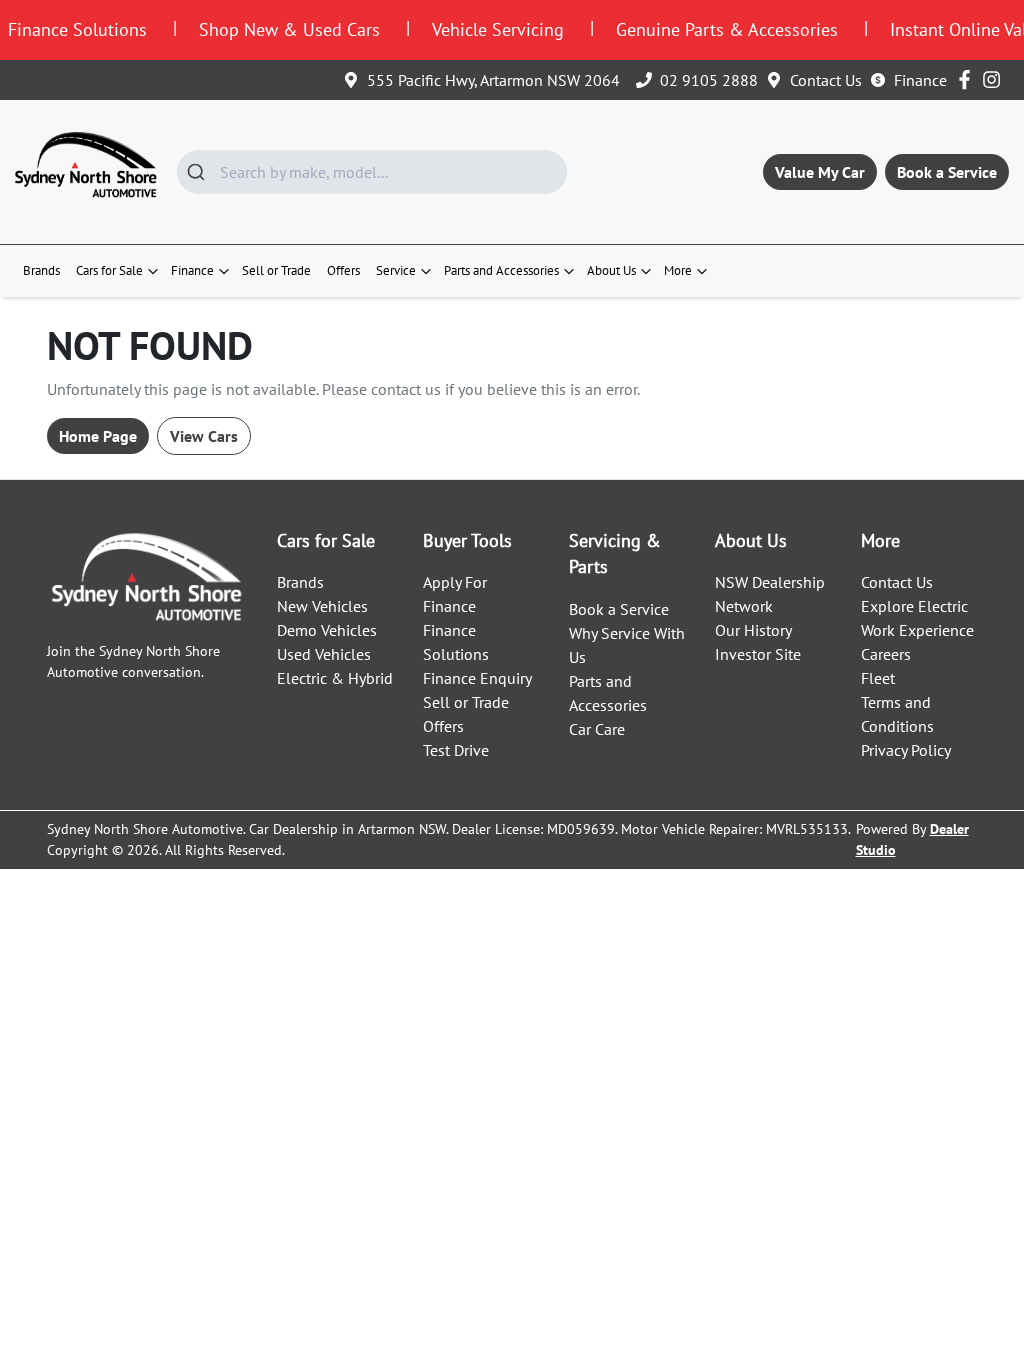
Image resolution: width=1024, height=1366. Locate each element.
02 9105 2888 (709, 80)
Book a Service (947, 172)
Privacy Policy (906, 750)
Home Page (98, 436)
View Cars (204, 436)
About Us (611, 270)
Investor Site (758, 654)
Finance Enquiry (477, 678)
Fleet (878, 678)
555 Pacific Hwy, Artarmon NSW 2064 (493, 80)
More (678, 270)
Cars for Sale (109, 270)
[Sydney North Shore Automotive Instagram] (995, 79)
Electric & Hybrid (335, 678)
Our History (753, 630)
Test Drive (456, 750)
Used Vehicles (324, 654)
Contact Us (826, 80)
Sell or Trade (276, 270)
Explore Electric (914, 606)
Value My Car (820, 172)
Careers (886, 654)
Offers (343, 270)
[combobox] (372, 172)
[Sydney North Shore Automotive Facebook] (968, 79)
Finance (920, 80)
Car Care (597, 729)
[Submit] (198, 172)
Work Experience (917, 630)
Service (396, 270)
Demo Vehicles (327, 630)
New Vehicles (322, 606)
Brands (41, 270)
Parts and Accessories (501, 270)
